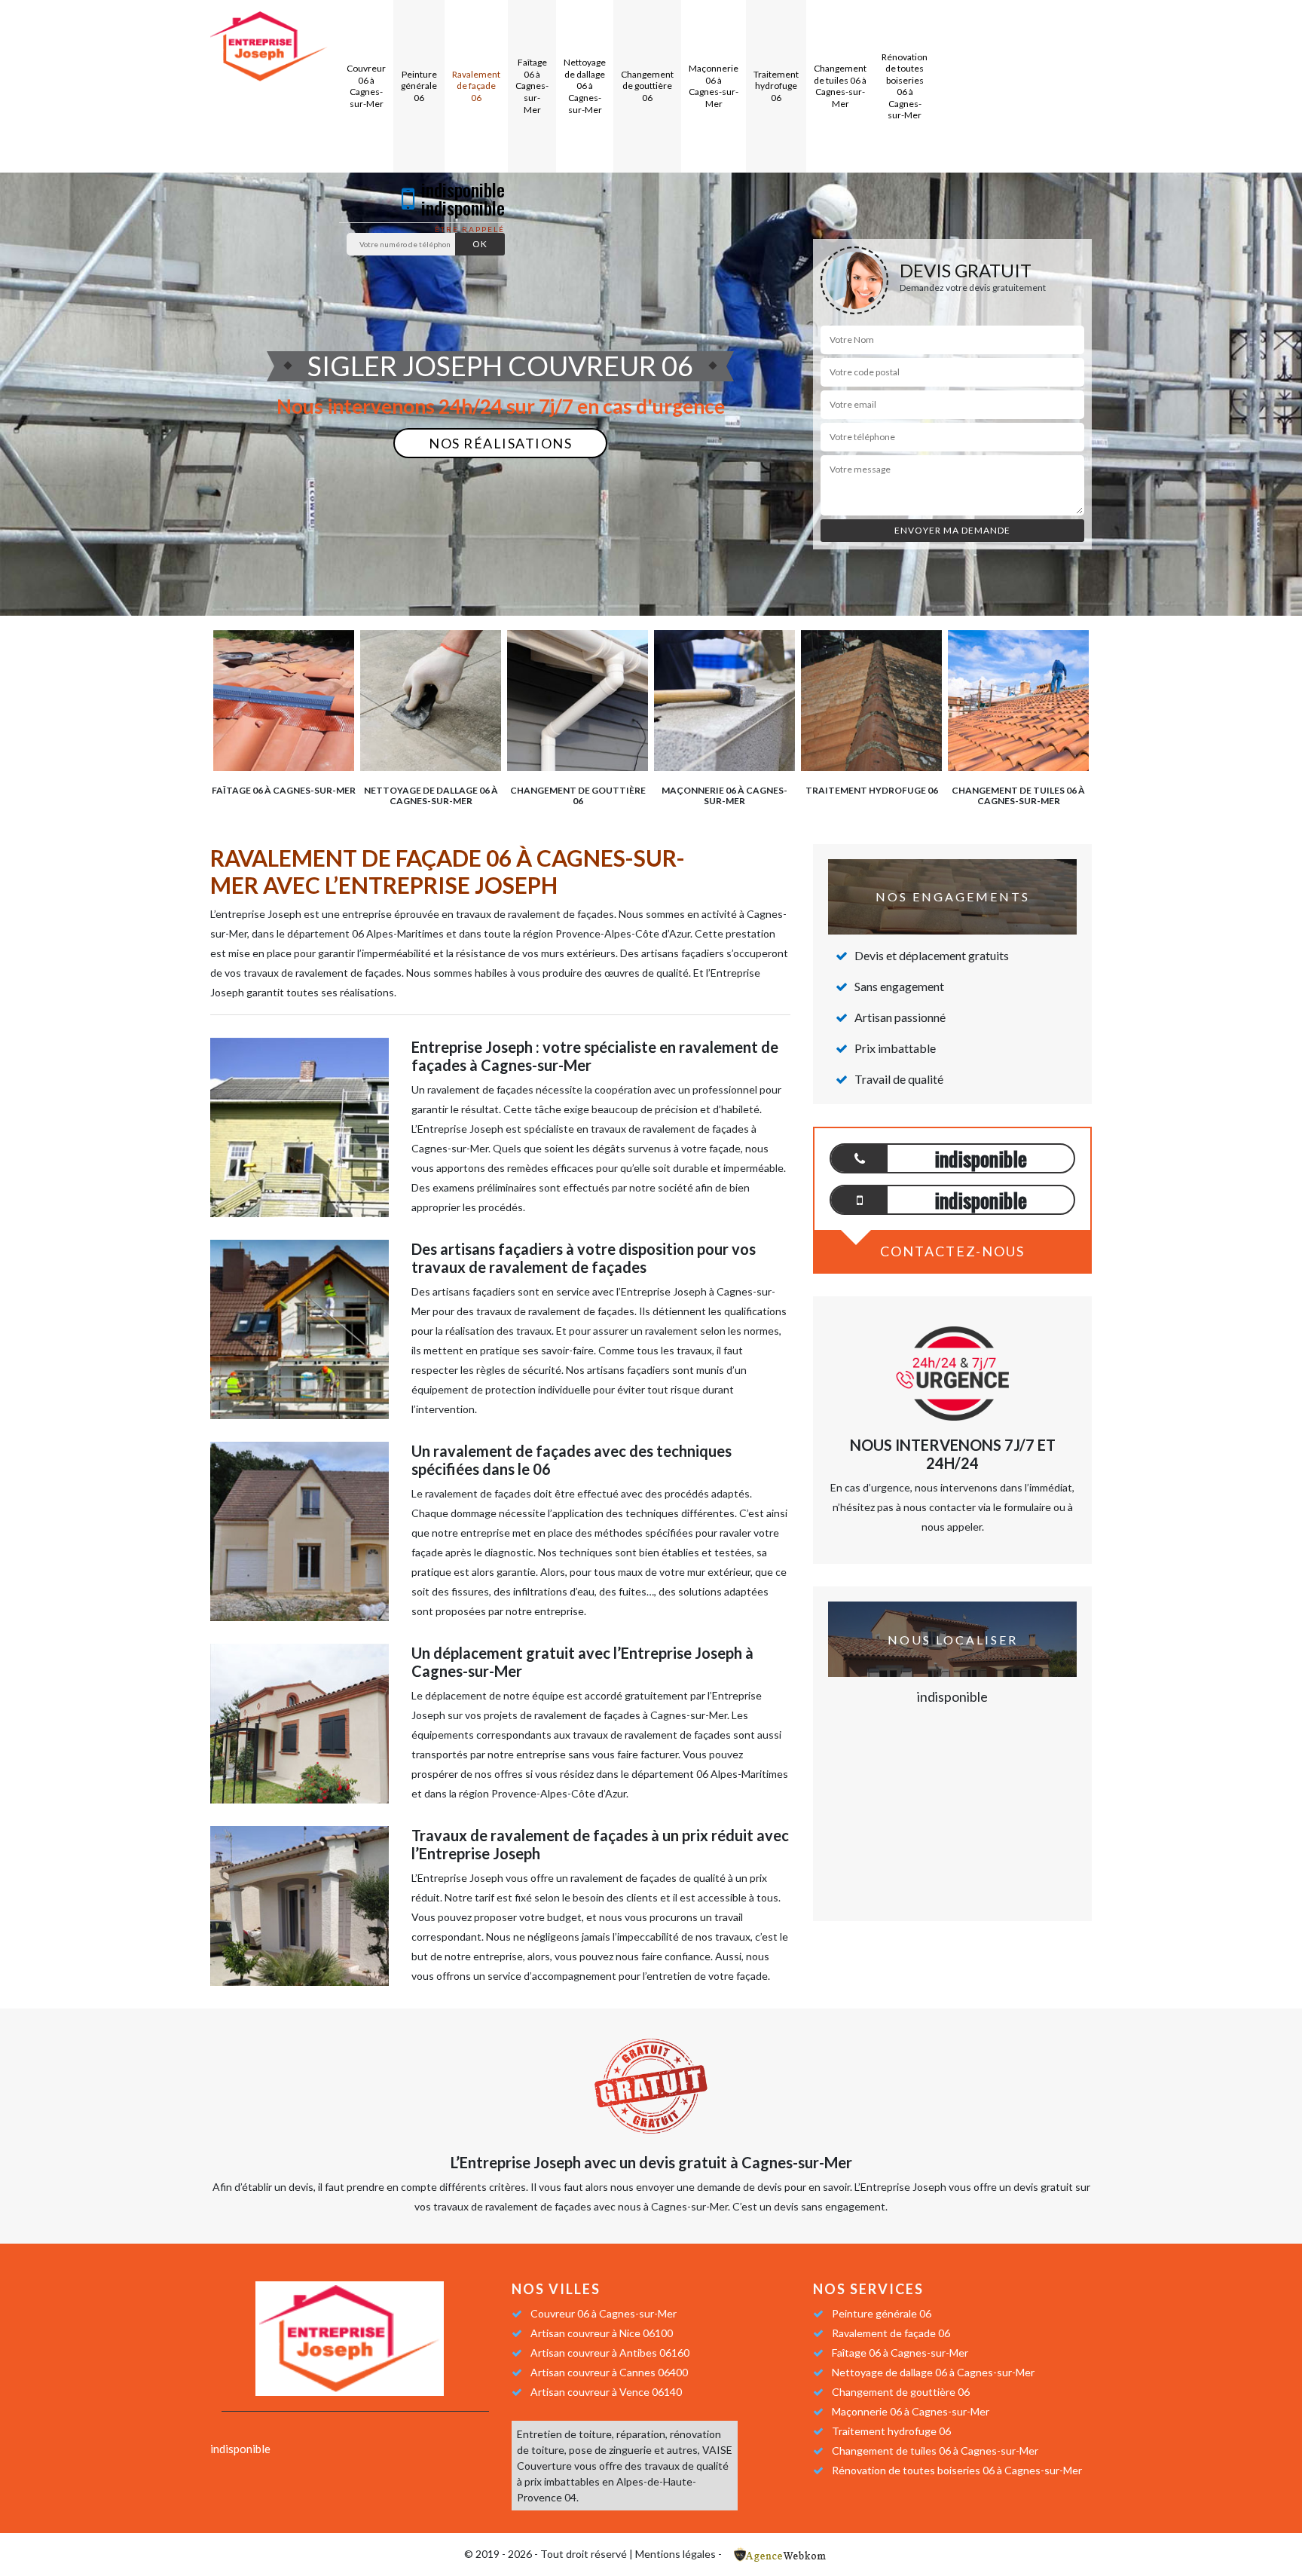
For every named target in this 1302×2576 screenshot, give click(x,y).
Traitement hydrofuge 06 (776, 86)
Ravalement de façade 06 (476, 86)
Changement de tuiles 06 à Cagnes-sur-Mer (840, 86)
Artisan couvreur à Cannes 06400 (609, 2372)
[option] (284, 711)
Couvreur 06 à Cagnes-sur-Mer (366, 86)
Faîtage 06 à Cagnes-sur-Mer (532, 86)
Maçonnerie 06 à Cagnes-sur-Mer (714, 86)
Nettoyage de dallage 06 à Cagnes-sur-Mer (585, 86)
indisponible (463, 189)
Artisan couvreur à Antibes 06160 (610, 2353)
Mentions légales (675, 2554)
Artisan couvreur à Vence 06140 (606, 2392)
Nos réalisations (500, 443)
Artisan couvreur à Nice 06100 (602, 2333)
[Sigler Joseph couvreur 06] (269, 45)
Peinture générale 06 (419, 86)
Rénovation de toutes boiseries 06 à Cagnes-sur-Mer (905, 86)
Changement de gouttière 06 (647, 86)
